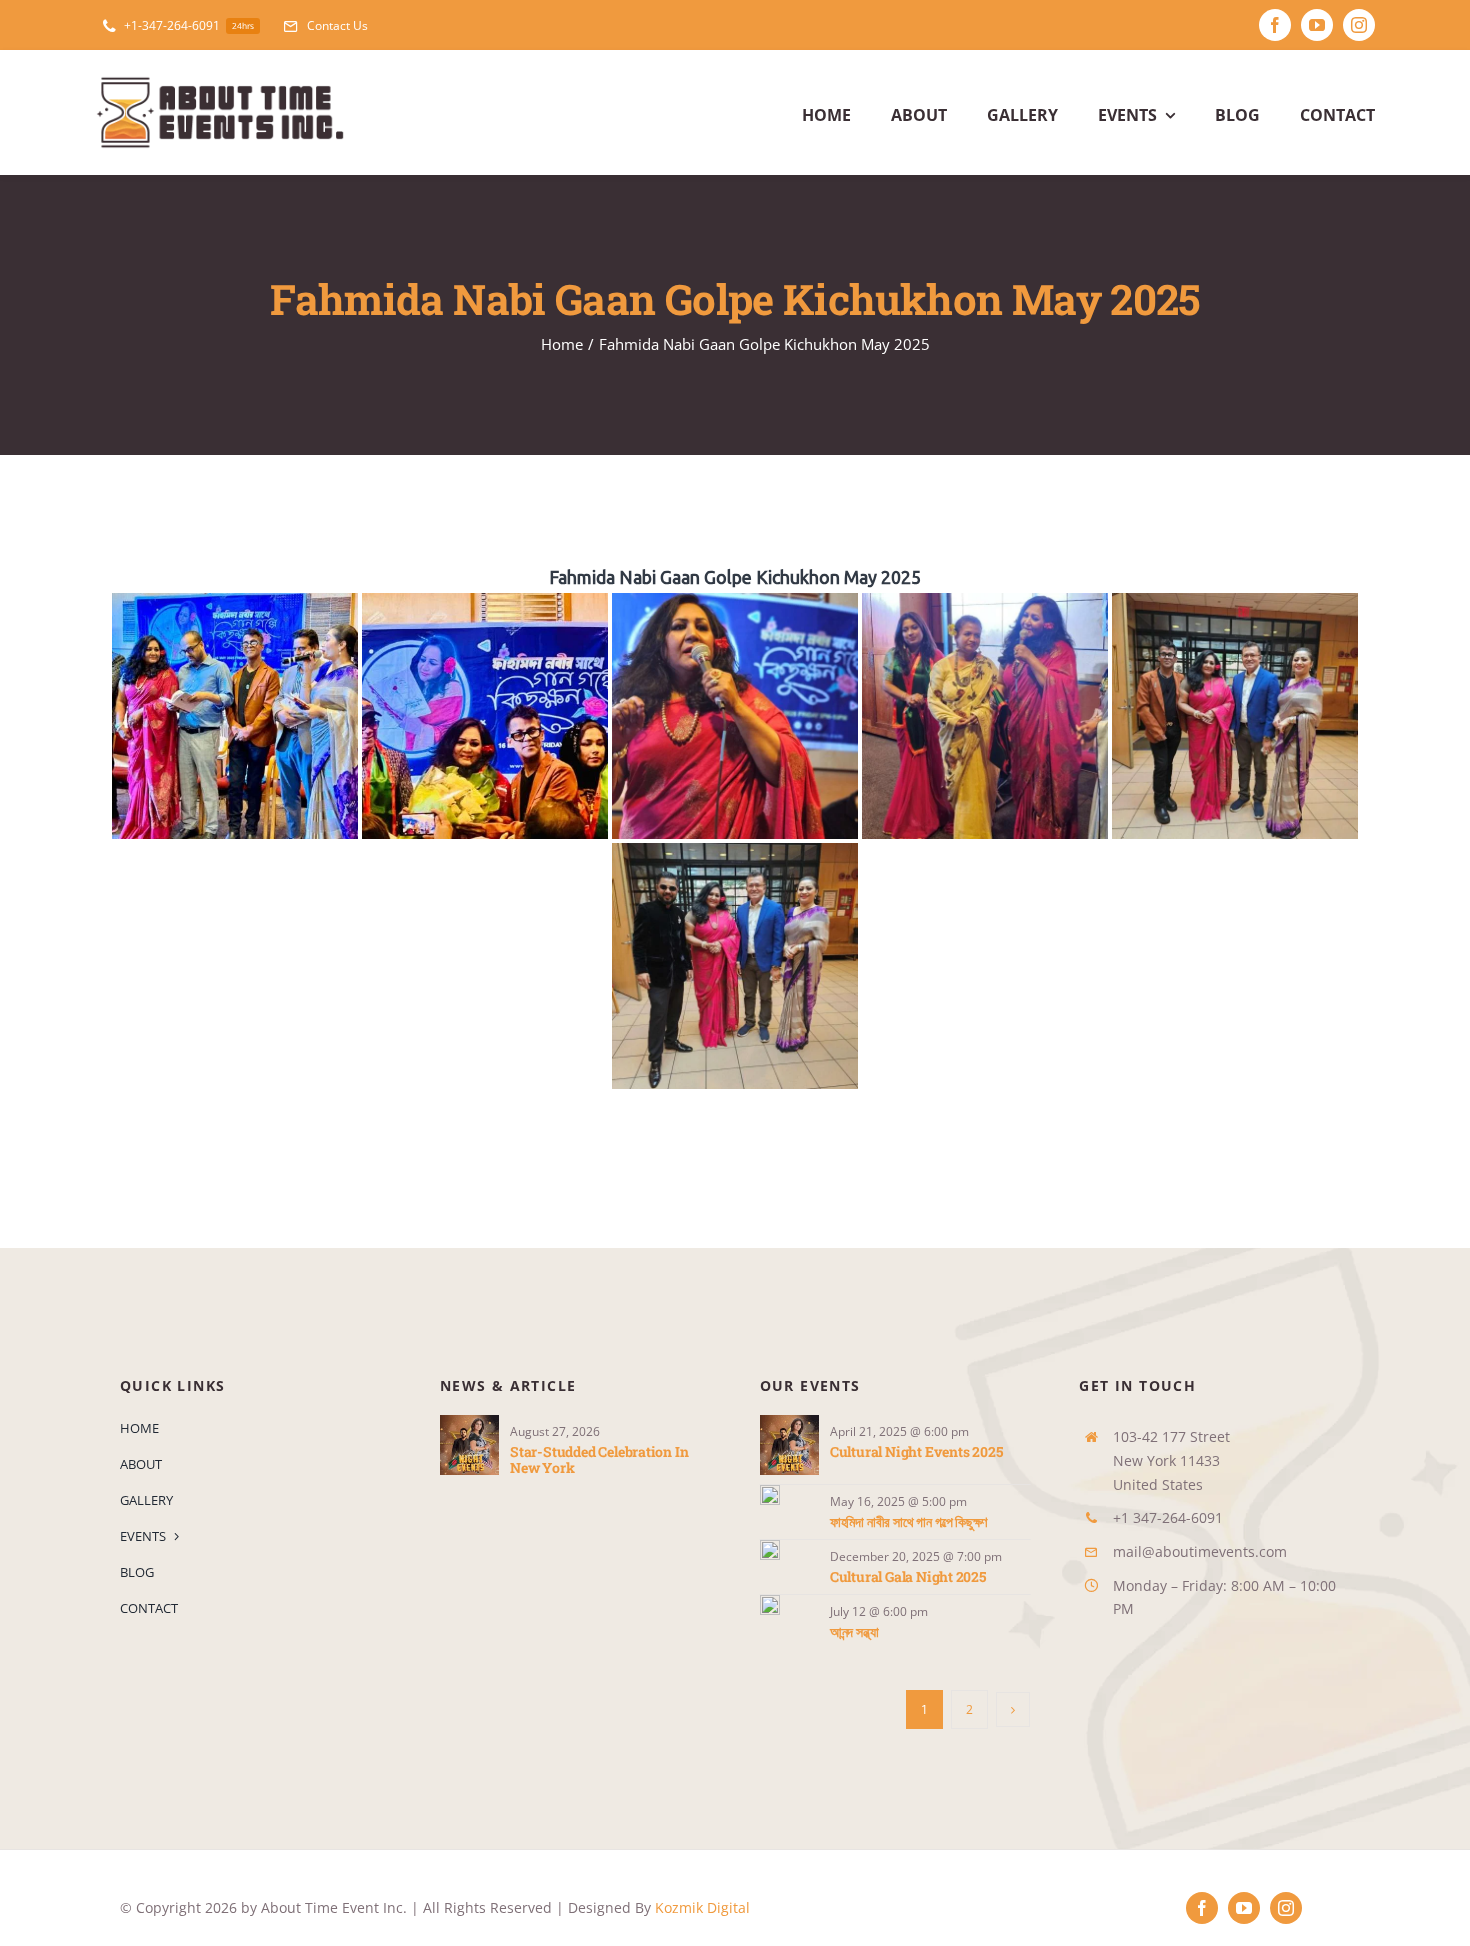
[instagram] (1359, 25)
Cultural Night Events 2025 (916, 1451)
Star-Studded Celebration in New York (599, 1459)
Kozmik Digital (702, 1907)
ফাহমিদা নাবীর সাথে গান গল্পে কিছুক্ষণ (908, 1521)
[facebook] (1275, 25)
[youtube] (1317, 25)
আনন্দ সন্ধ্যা (854, 1631)
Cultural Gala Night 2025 (908, 1576)
